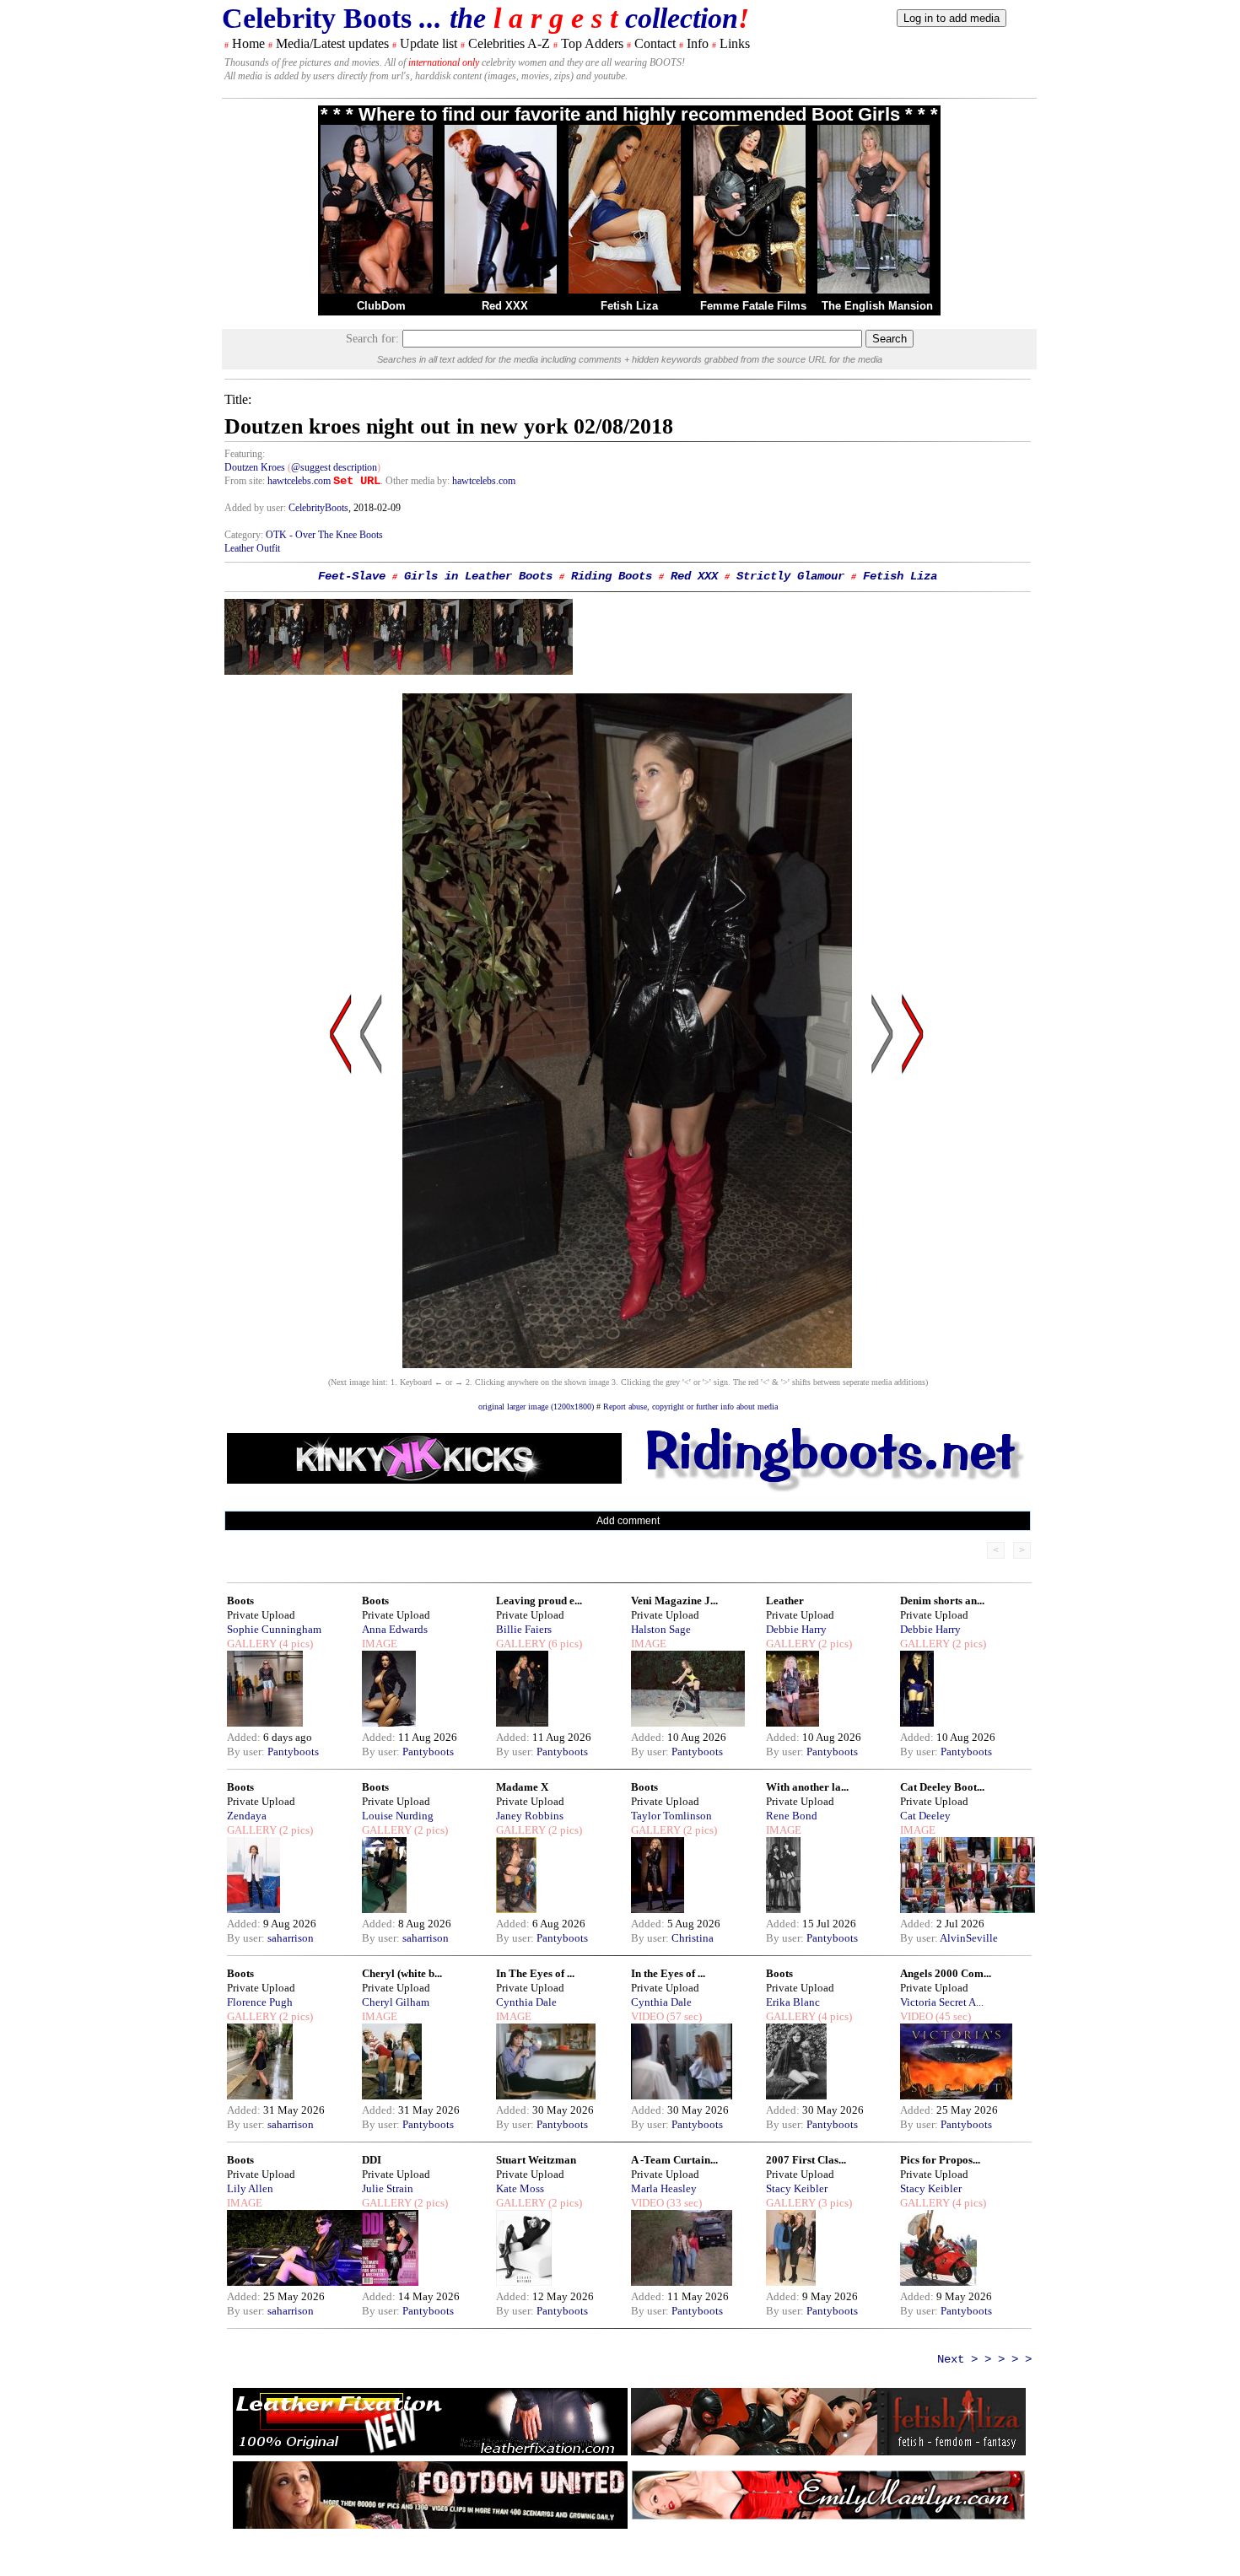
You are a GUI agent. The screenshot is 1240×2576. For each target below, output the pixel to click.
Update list (429, 43)
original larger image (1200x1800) (536, 1407)
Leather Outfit (252, 548)
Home (248, 43)
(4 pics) (295, 1644)
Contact (655, 43)
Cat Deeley (925, 1816)
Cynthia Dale (526, 2002)
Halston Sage (661, 1629)
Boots (240, 1601)
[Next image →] (627, 1363)
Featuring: (245, 454)
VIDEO (647, 2016)
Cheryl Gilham (396, 2002)
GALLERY (252, 1644)
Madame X (522, 1787)
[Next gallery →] (913, 1195)
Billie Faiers (524, 1629)
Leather (785, 1601)
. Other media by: (416, 481)
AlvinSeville (969, 1938)
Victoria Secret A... (942, 2002)
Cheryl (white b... (402, 1973)
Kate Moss (520, 2188)
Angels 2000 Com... (946, 1973)
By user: (247, 1751)
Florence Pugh (260, 2002)
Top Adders (592, 43)
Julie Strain (388, 2188)
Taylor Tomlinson (671, 1816)
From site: (245, 481)
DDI (372, 2160)
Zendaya (247, 1816)
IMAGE (380, 1644)
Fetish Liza (629, 306)
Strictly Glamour (790, 576)
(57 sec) (683, 2016)
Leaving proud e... (539, 1601)
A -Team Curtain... (674, 2160)
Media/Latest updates (332, 43)
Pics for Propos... (940, 2160)
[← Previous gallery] (341, 1195)
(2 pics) (834, 1644)
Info (698, 43)
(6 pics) (564, 1644)
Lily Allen (250, 2188)
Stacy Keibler (797, 2188)
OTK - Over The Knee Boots (324, 535)
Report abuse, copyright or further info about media (690, 1407)
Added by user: (256, 508)
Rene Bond (792, 1816)
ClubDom (381, 306)
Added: (245, 1737)
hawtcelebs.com (299, 481)
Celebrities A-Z (509, 43)
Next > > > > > (984, 2359)
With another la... (807, 1787)
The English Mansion (877, 306)
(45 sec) (952, 2016)
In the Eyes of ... (668, 1973)
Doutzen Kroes (255, 467)
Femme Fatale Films (753, 306)
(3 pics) (834, 2203)
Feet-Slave (352, 576)
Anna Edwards (395, 1629)
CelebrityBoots (318, 508)
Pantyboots (293, 1751)
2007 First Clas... (806, 2160)
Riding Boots (612, 576)
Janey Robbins (530, 1816)
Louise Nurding (398, 1816)
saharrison (291, 1938)
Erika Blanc (793, 2002)
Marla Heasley (664, 2188)
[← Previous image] (371, 1195)
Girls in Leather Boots (478, 576)
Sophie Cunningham (274, 1629)
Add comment (628, 1521)
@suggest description (334, 467)
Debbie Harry (796, 1629)
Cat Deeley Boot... (942, 1787)
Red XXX (505, 306)
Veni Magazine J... (674, 1601)
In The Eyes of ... (535, 1973)
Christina (693, 1938)
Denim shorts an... (942, 1601)
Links (735, 43)
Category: (245, 535)
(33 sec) (683, 2203)
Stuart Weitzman (536, 2160)
